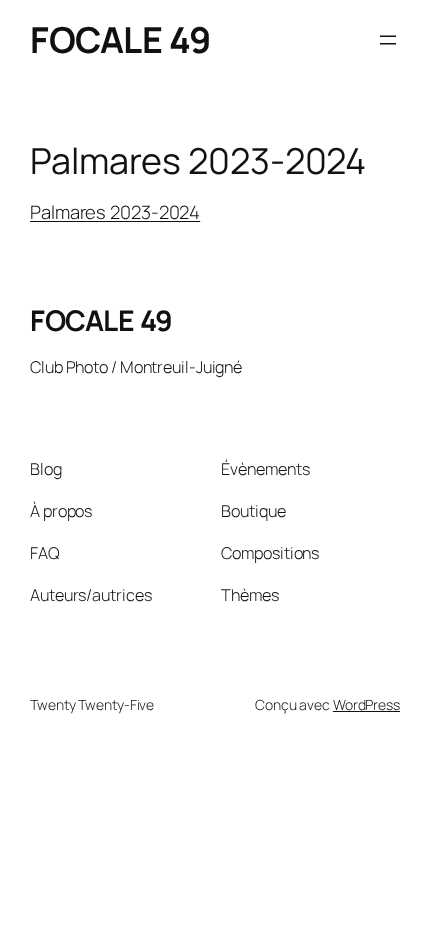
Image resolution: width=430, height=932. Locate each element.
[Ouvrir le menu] (388, 40)
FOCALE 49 (120, 39)
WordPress (366, 704)
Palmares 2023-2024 (115, 212)
